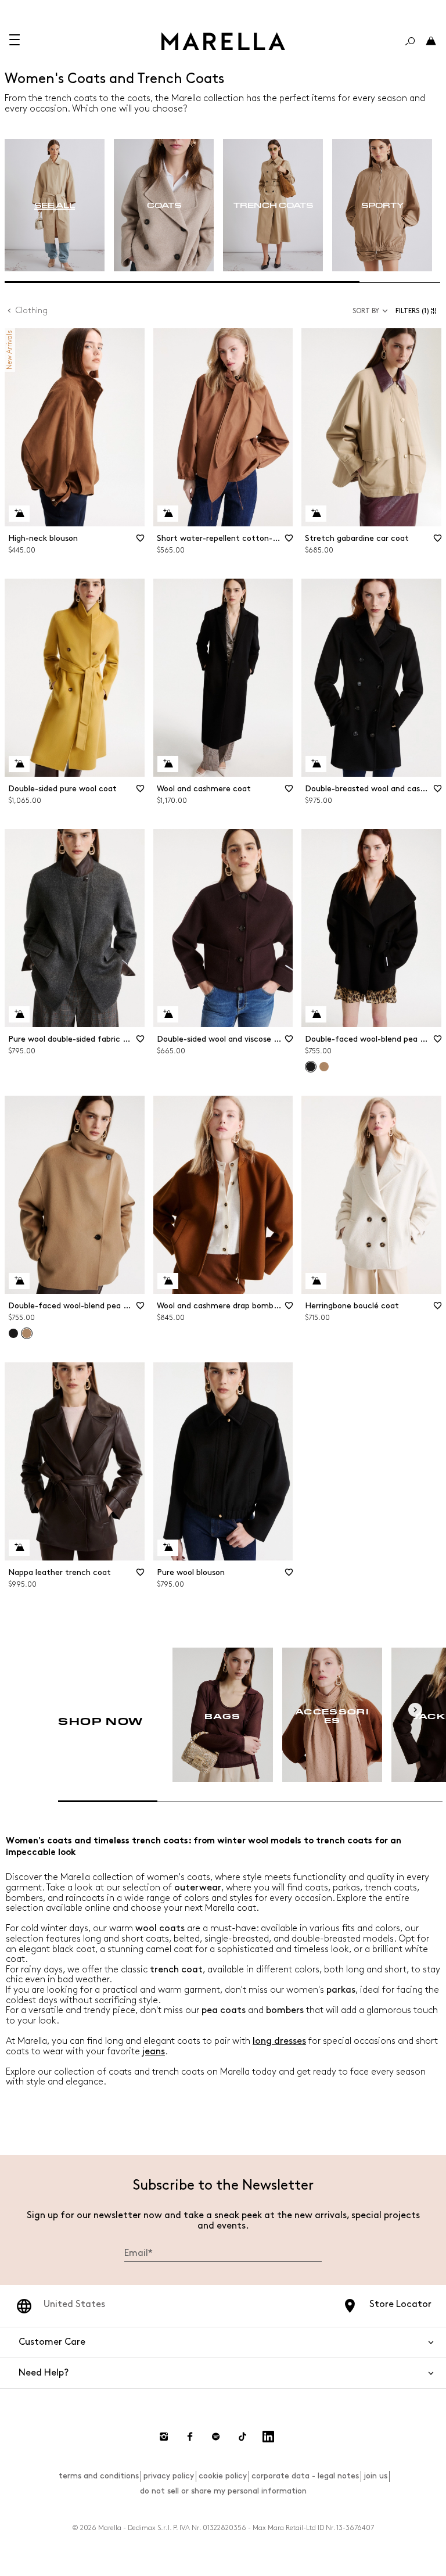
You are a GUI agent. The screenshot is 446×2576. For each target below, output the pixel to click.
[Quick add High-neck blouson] (19, 514)
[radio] (55, 205)
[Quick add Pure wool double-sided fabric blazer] (19, 1014)
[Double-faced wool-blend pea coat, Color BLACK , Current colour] (311, 1067)
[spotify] (216, 2437)
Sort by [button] (366, 311)
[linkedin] (268, 2437)
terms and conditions (99, 2476)
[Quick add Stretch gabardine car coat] (316, 514)
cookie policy (223, 2476)
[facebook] (190, 2437)
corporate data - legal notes (305, 2476)
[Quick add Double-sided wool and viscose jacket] (168, 1014)
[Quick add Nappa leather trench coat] (19, 1548)
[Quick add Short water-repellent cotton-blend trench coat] (168, 514)
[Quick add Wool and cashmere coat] (168, 764)
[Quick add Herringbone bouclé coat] (316, 1281)
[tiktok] (242, 2437)
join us (375, 2476)
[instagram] (164, 2437)
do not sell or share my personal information (223, 2491)
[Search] (410, 41)
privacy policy (169, 2476)
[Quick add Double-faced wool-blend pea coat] (316, 1014)
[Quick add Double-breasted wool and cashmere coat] (316, 764)
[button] (418, 311)
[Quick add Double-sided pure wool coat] (19, 764)
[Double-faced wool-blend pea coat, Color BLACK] (13, 1333)
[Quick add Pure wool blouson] (168, 1548)
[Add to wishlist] (141, 542)
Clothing (32, 311)
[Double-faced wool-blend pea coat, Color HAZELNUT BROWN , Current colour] (27, 1333)
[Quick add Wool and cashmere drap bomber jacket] (168, 1281)
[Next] (415, 1710)
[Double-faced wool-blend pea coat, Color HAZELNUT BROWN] (324, 1067)
